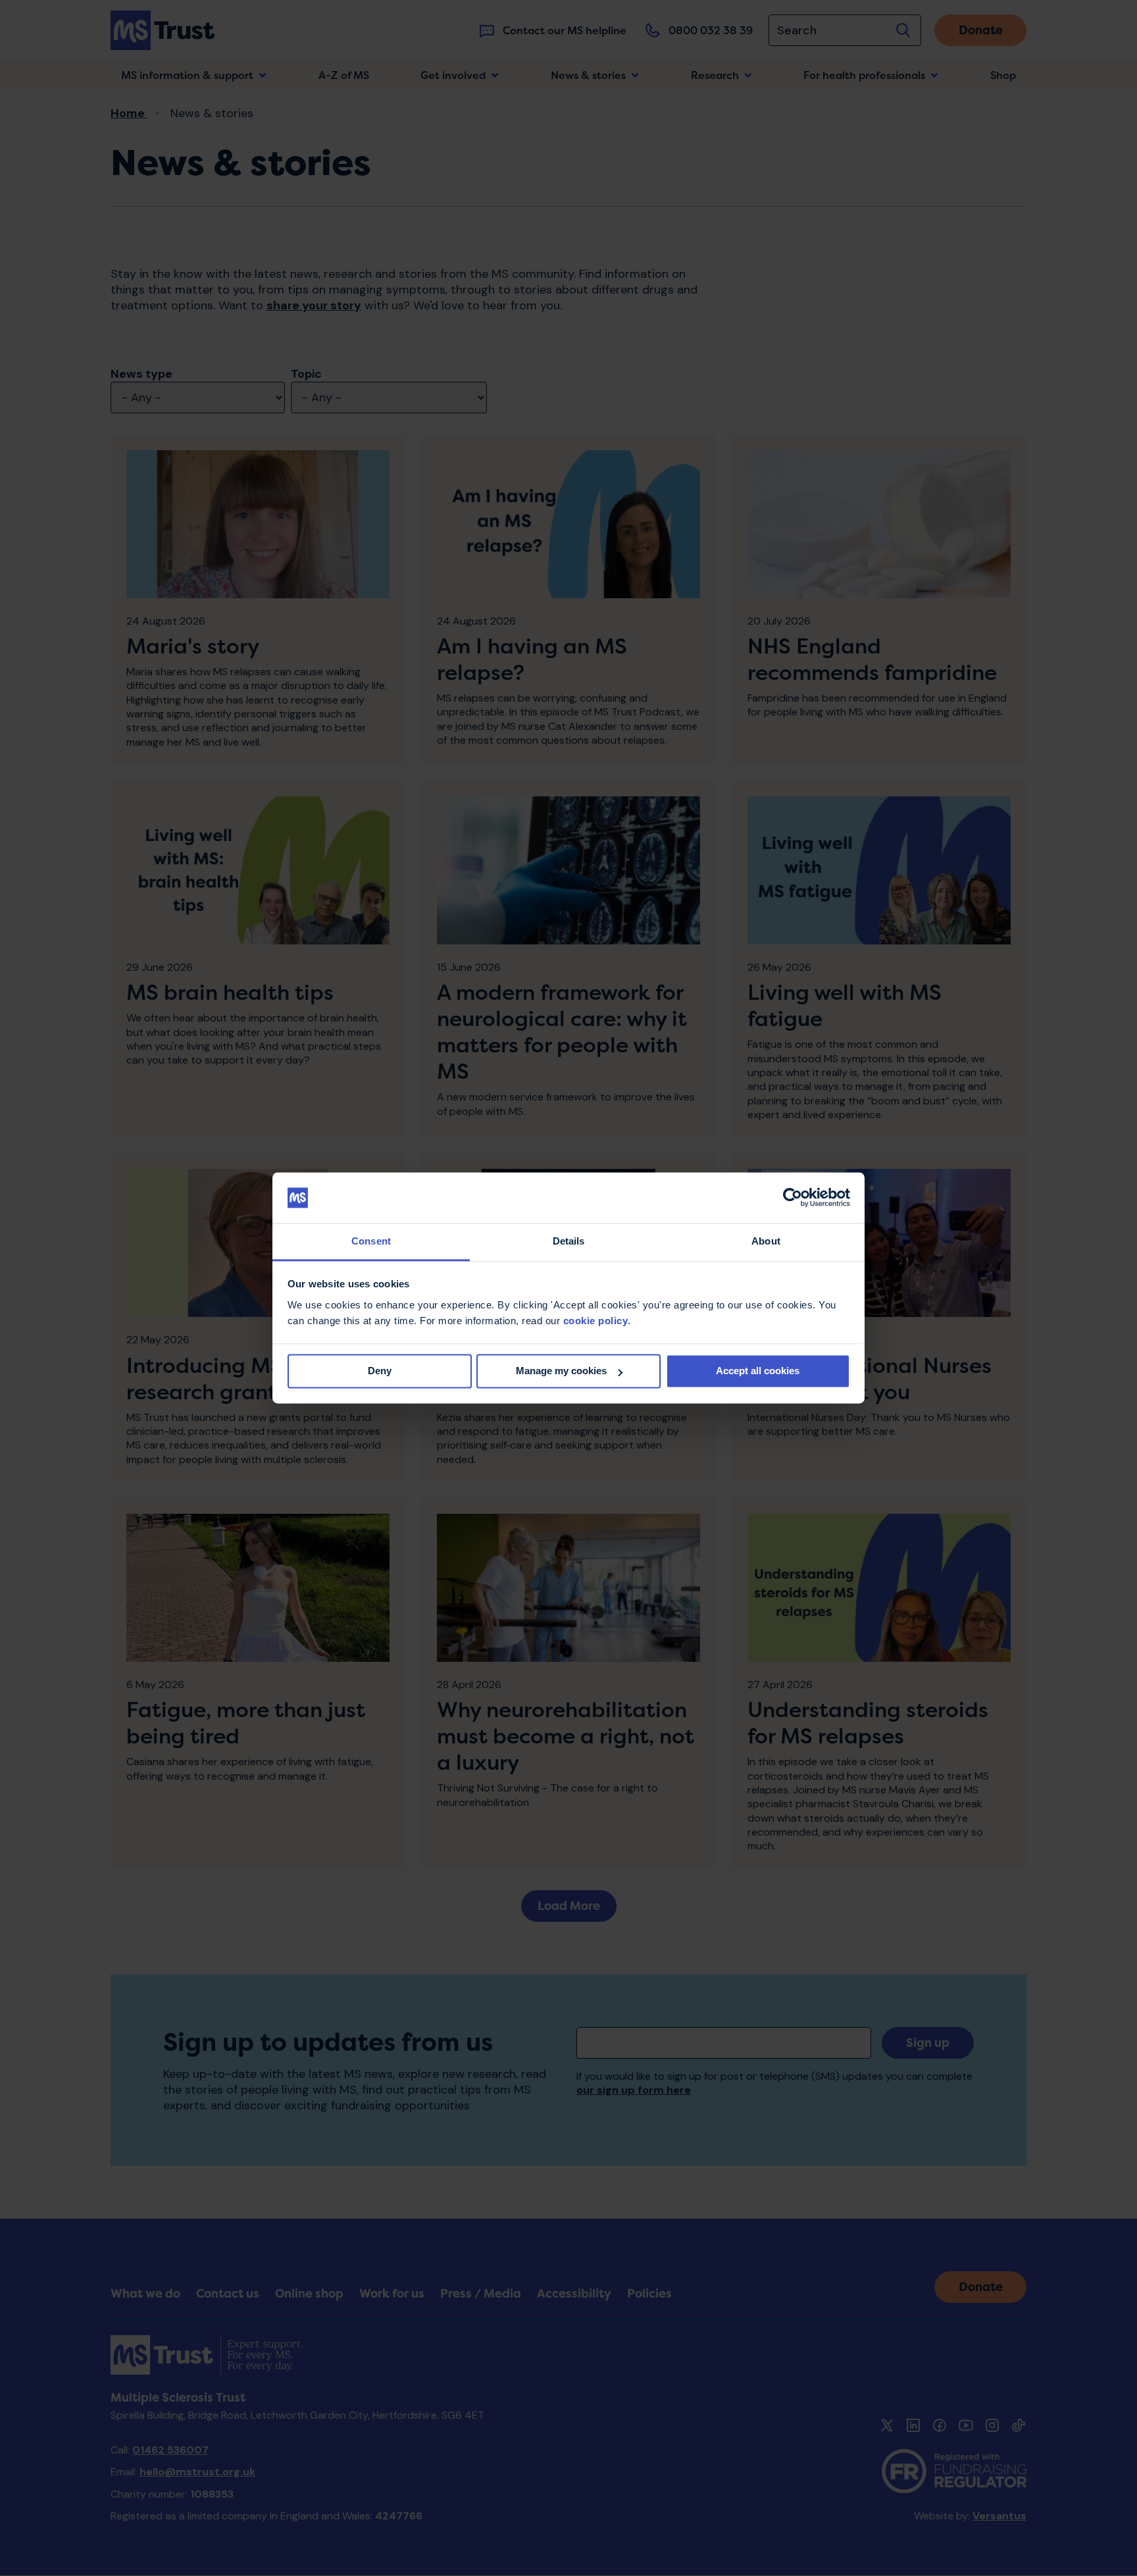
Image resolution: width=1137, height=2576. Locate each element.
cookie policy (596, 1321)
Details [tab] (569, 1241)
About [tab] (766, 1241)
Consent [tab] (371, 1241)
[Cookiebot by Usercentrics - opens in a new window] (793, 1198)
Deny (380, 1371)
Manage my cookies (561, 1371)
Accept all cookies (758, 1371)
